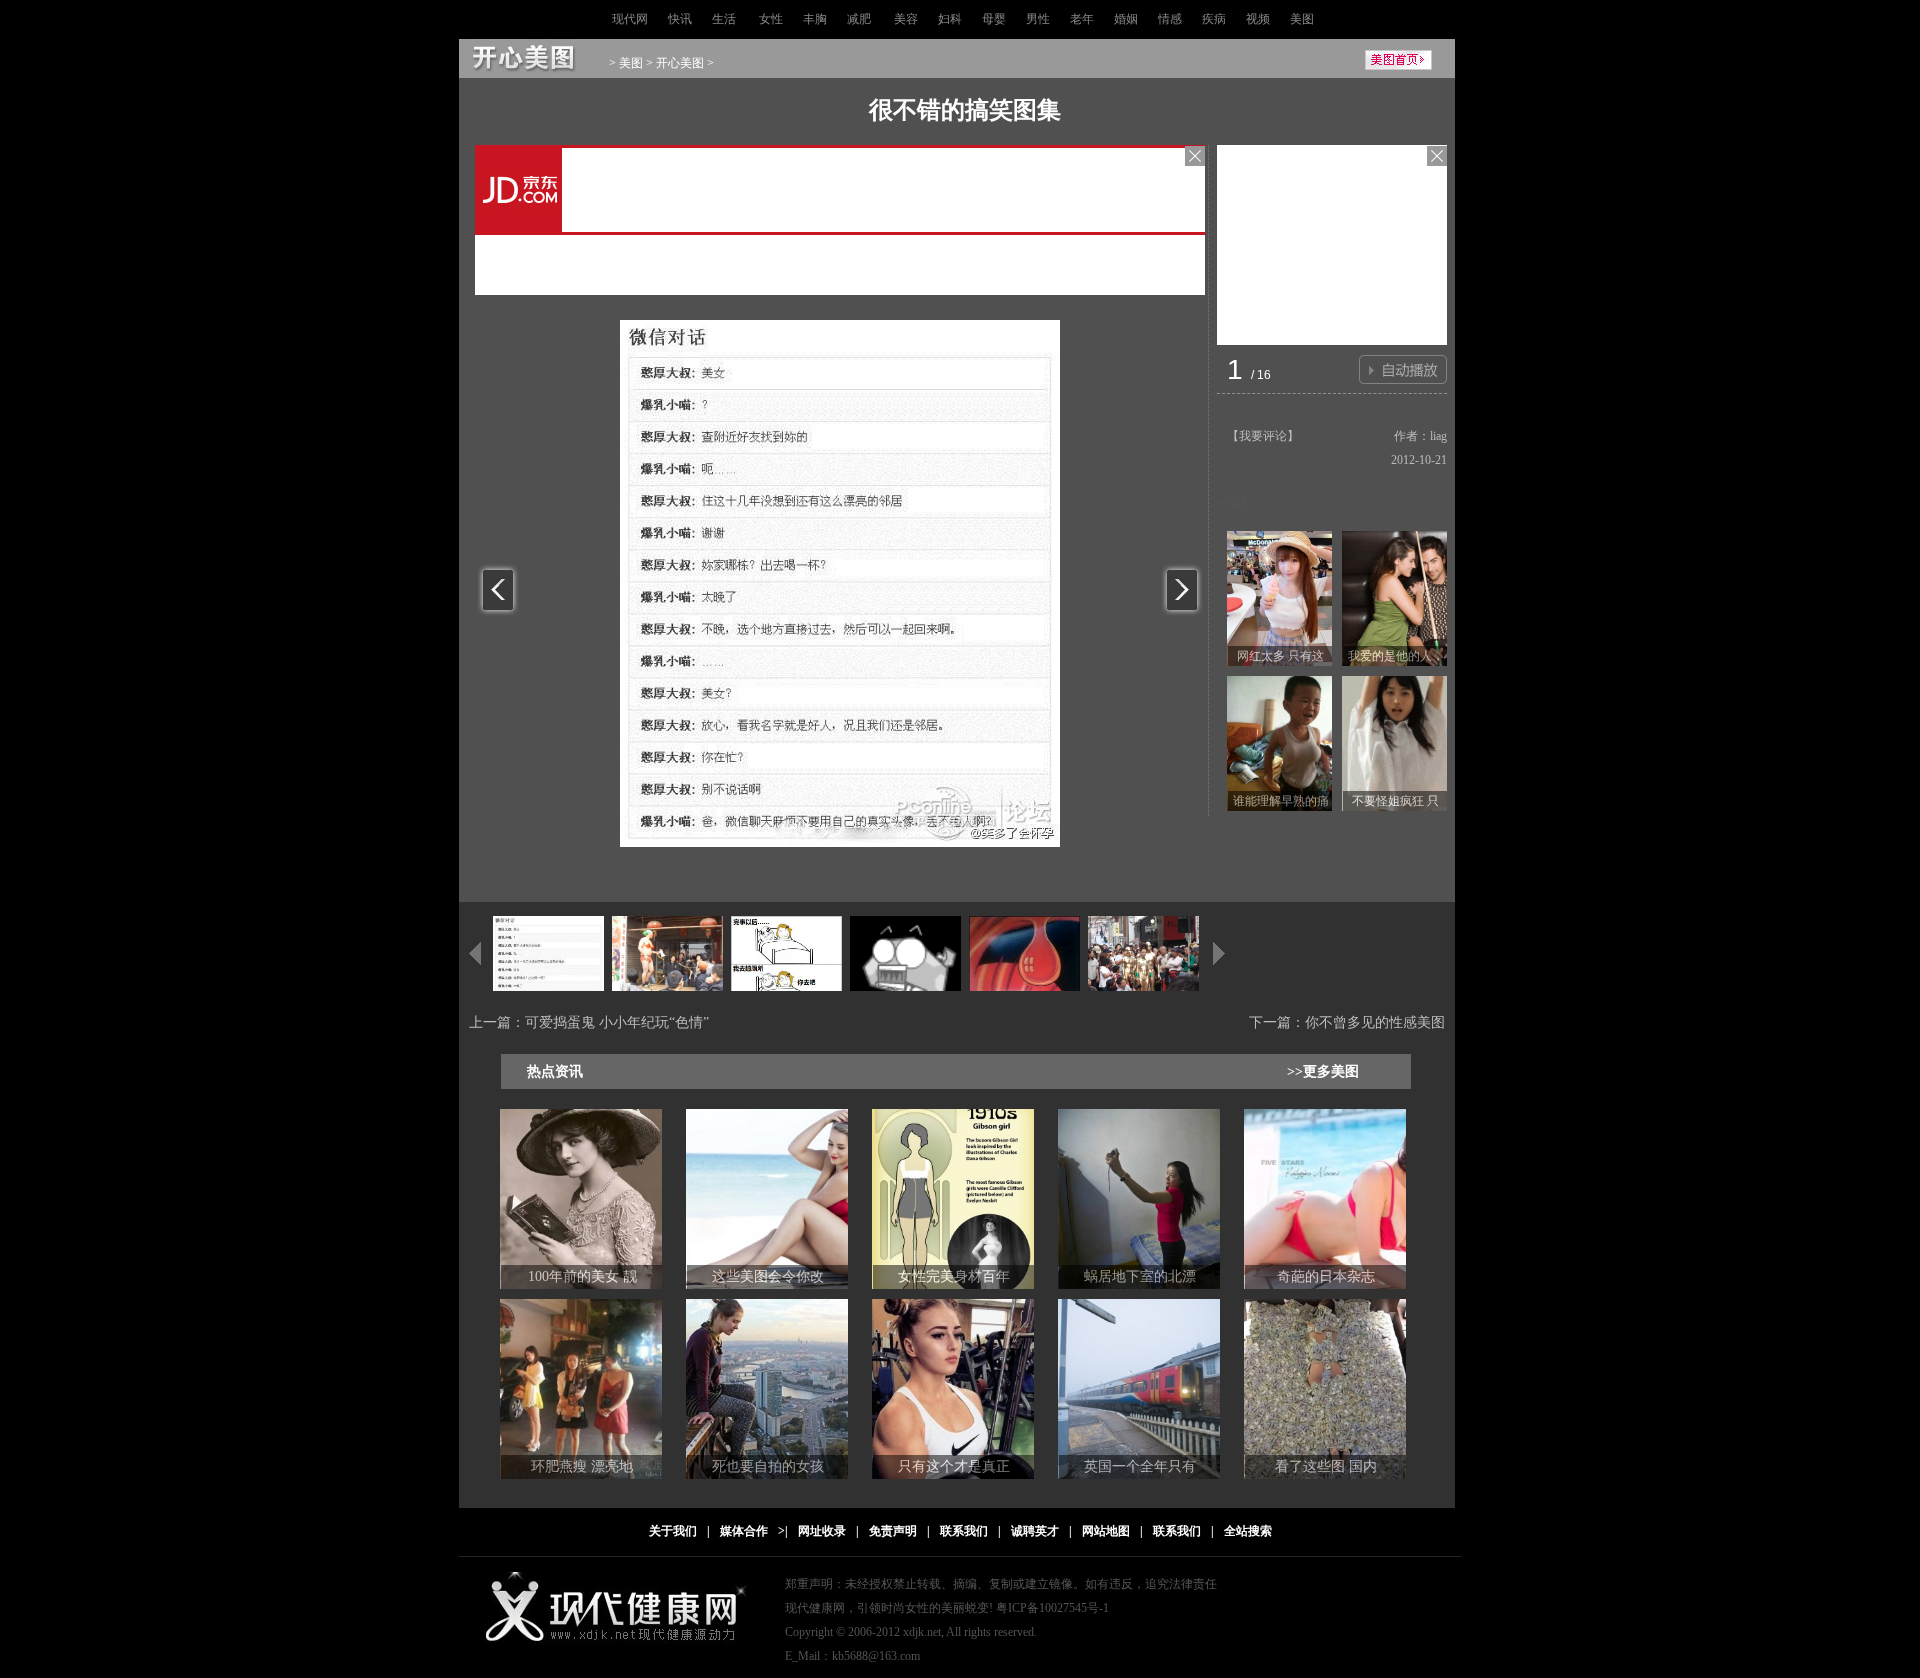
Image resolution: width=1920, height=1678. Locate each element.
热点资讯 (555, 1071)
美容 (906, 19)
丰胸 (815, 19)
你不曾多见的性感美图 (1375, 1022)
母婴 (994, 19)
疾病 (1214, 19)
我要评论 (1263, 436)
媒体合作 (744, 1531)
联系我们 (964, 1531)
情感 (1170, 19)
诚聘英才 (1035, 1531)
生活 (724, 19)
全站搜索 (1248, 1531)
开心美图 (680, 63)
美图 (1302, 19)
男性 (1038, 19)
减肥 (859, 19)
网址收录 (822, 1531)
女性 (771, 19)
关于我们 (673, 1531)
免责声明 (893, 1531)
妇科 (950, 19)
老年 (1082, 19)
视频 (1258, 19)
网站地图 (1106, 1531)
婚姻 (1126, 19)
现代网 (630, 19)
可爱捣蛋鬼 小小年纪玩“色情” (617, 1022)
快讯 (680, 19)
